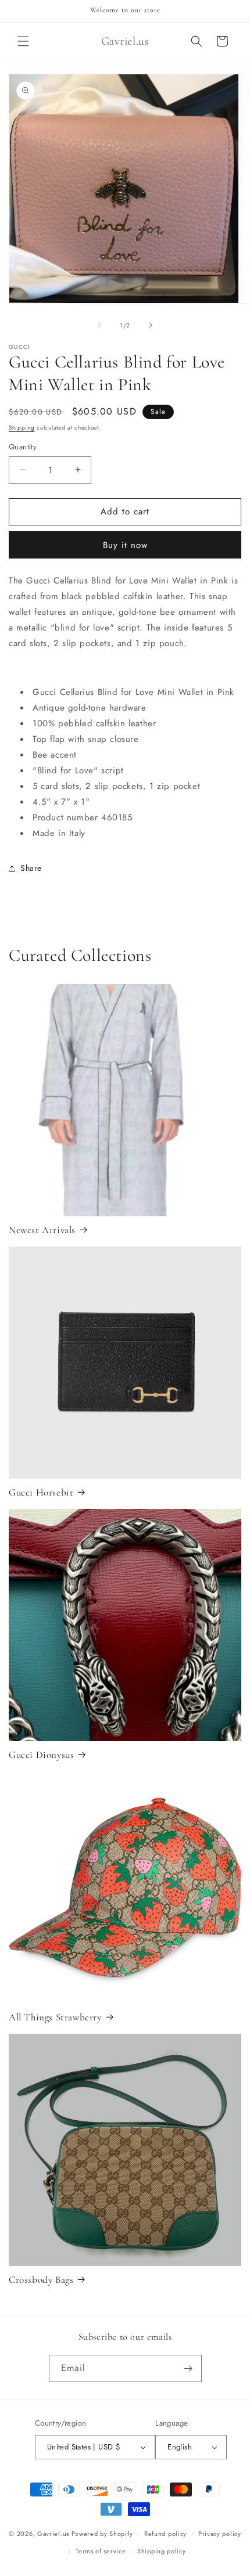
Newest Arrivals (42, 1230)
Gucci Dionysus (41, 1755)
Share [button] (31, 868)
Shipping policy (162, 2551)
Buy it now (125, 545)
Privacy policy (220, 2534)
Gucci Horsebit (41, 1492)
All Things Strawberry (55, 2017)
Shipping (22, 428)
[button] (23, 41)
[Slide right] (151, 325)
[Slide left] (99, 325)
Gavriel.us (53, 2533)
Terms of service (101, 2551)
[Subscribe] (188, 2368)
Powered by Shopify (102, 2533)
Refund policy (165, 2534)
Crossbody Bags (41, 2280)
